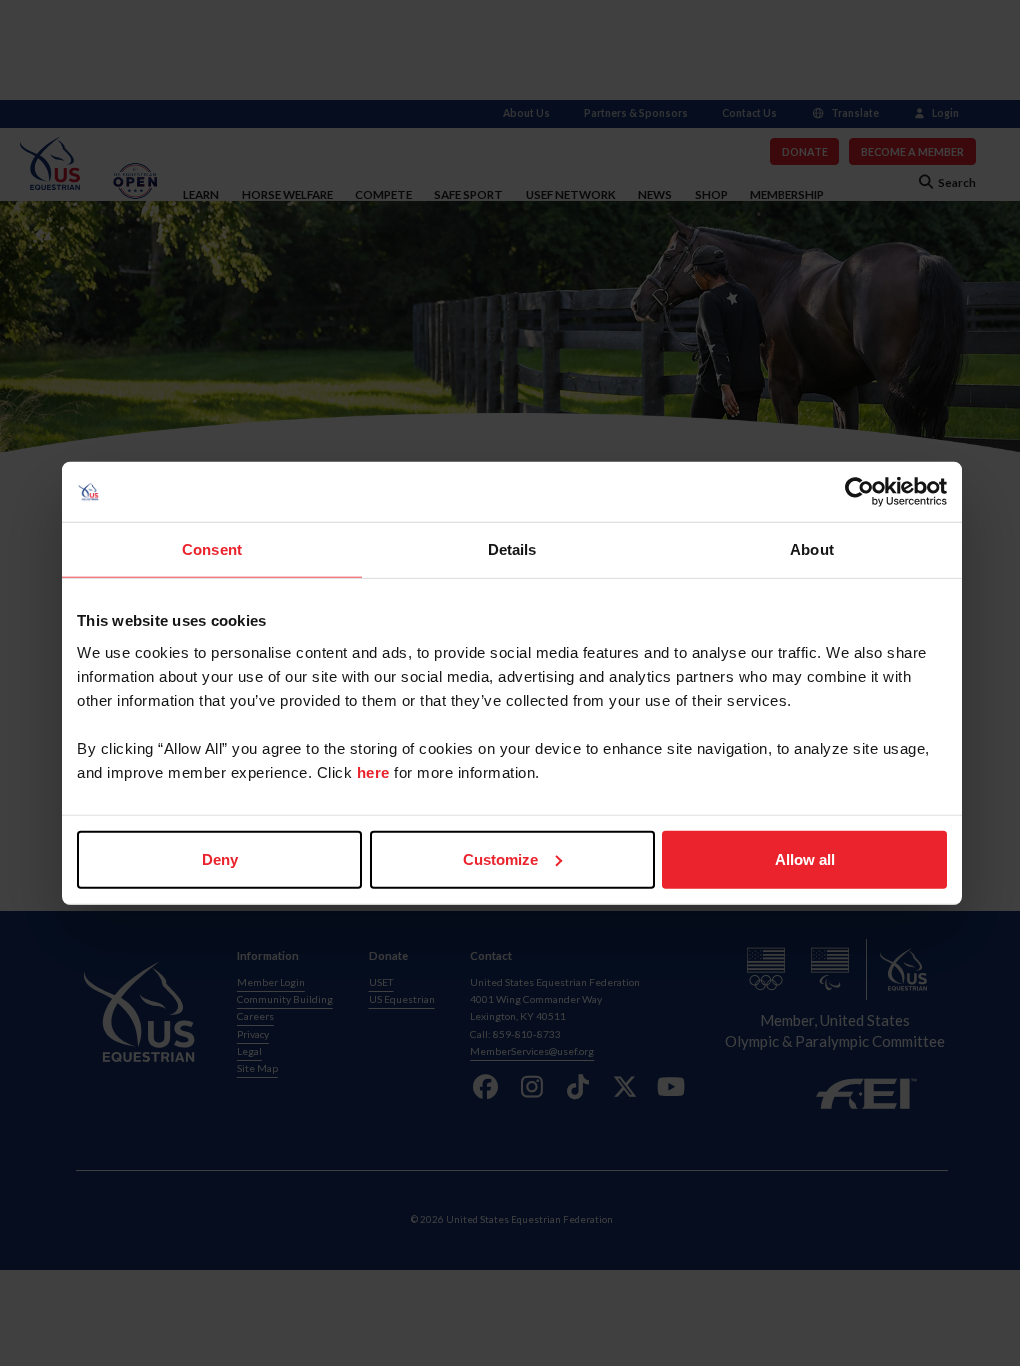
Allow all (805, 858)
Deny (220, 858)
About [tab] (812, 549)
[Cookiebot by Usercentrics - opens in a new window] (859, 492)
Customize (500, 858)
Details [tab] (512, 549)
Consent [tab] (212, 549)
